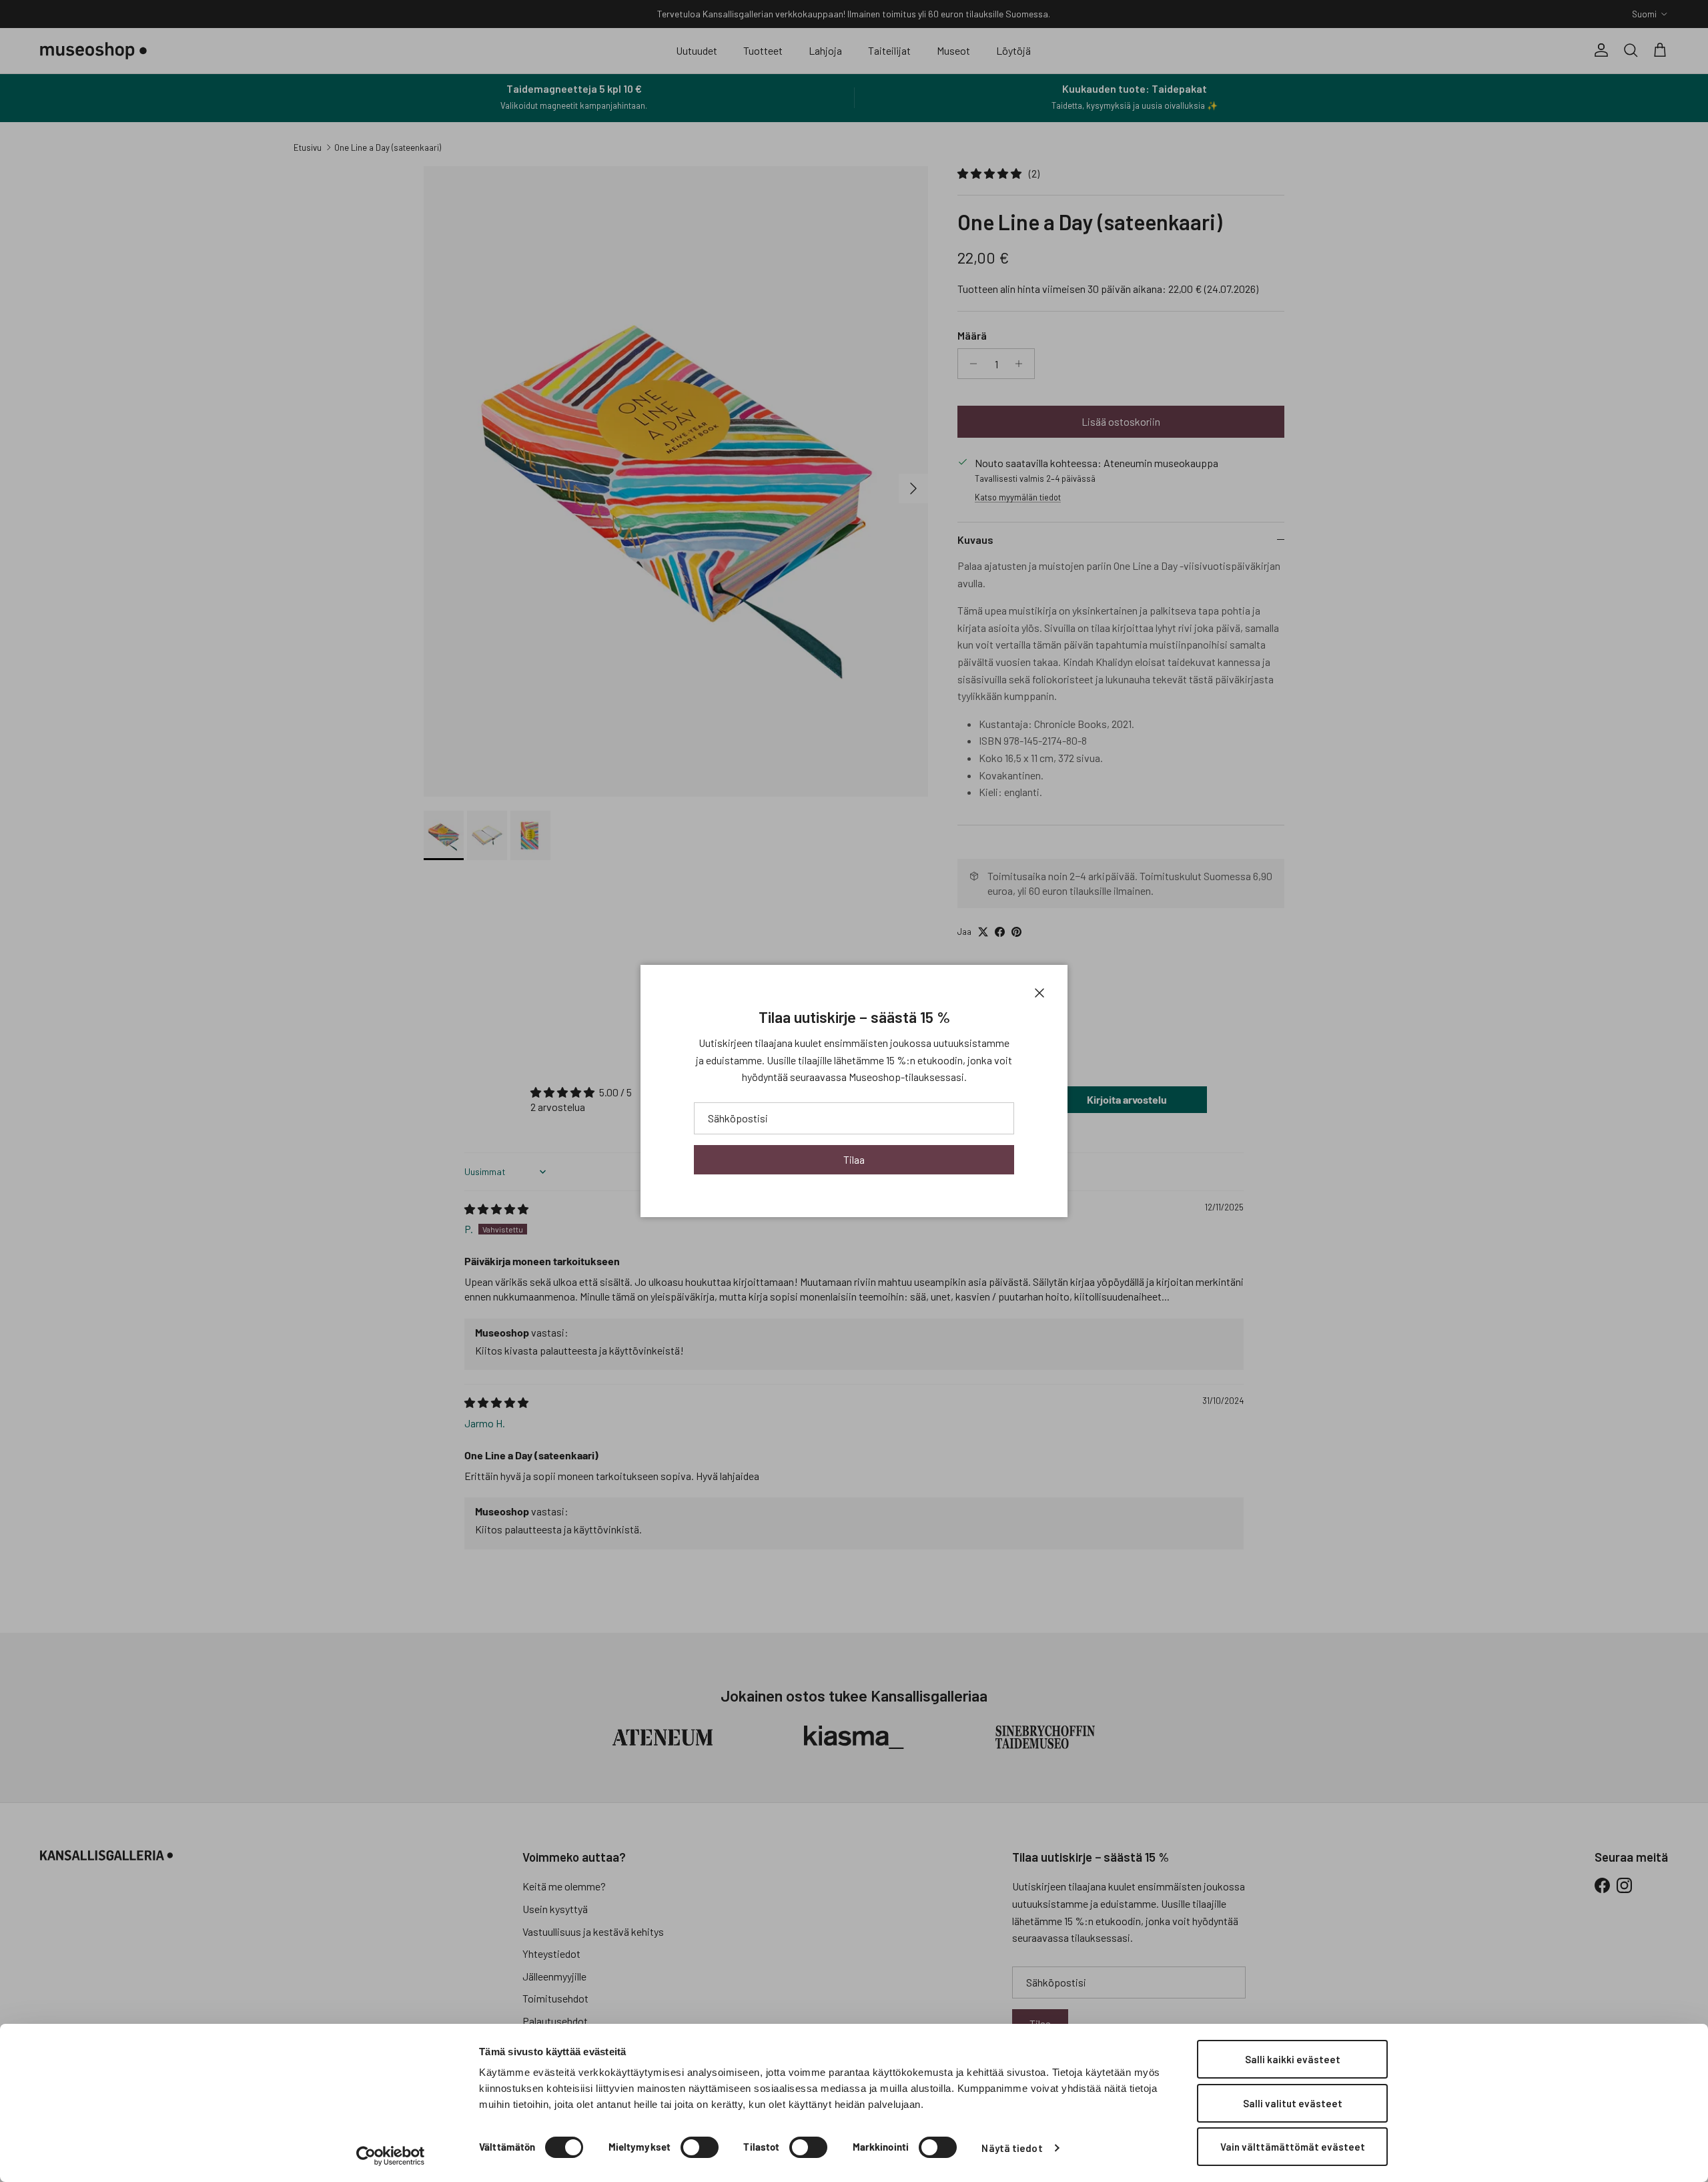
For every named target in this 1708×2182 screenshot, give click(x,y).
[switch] (700, 2147)
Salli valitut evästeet (1293, 2103)
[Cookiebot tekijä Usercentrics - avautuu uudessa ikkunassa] (391, 2156)
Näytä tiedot (1012, 2148)
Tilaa (854, 1159)
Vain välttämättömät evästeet (1293, 2147)
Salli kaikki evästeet (1293, 2059)
